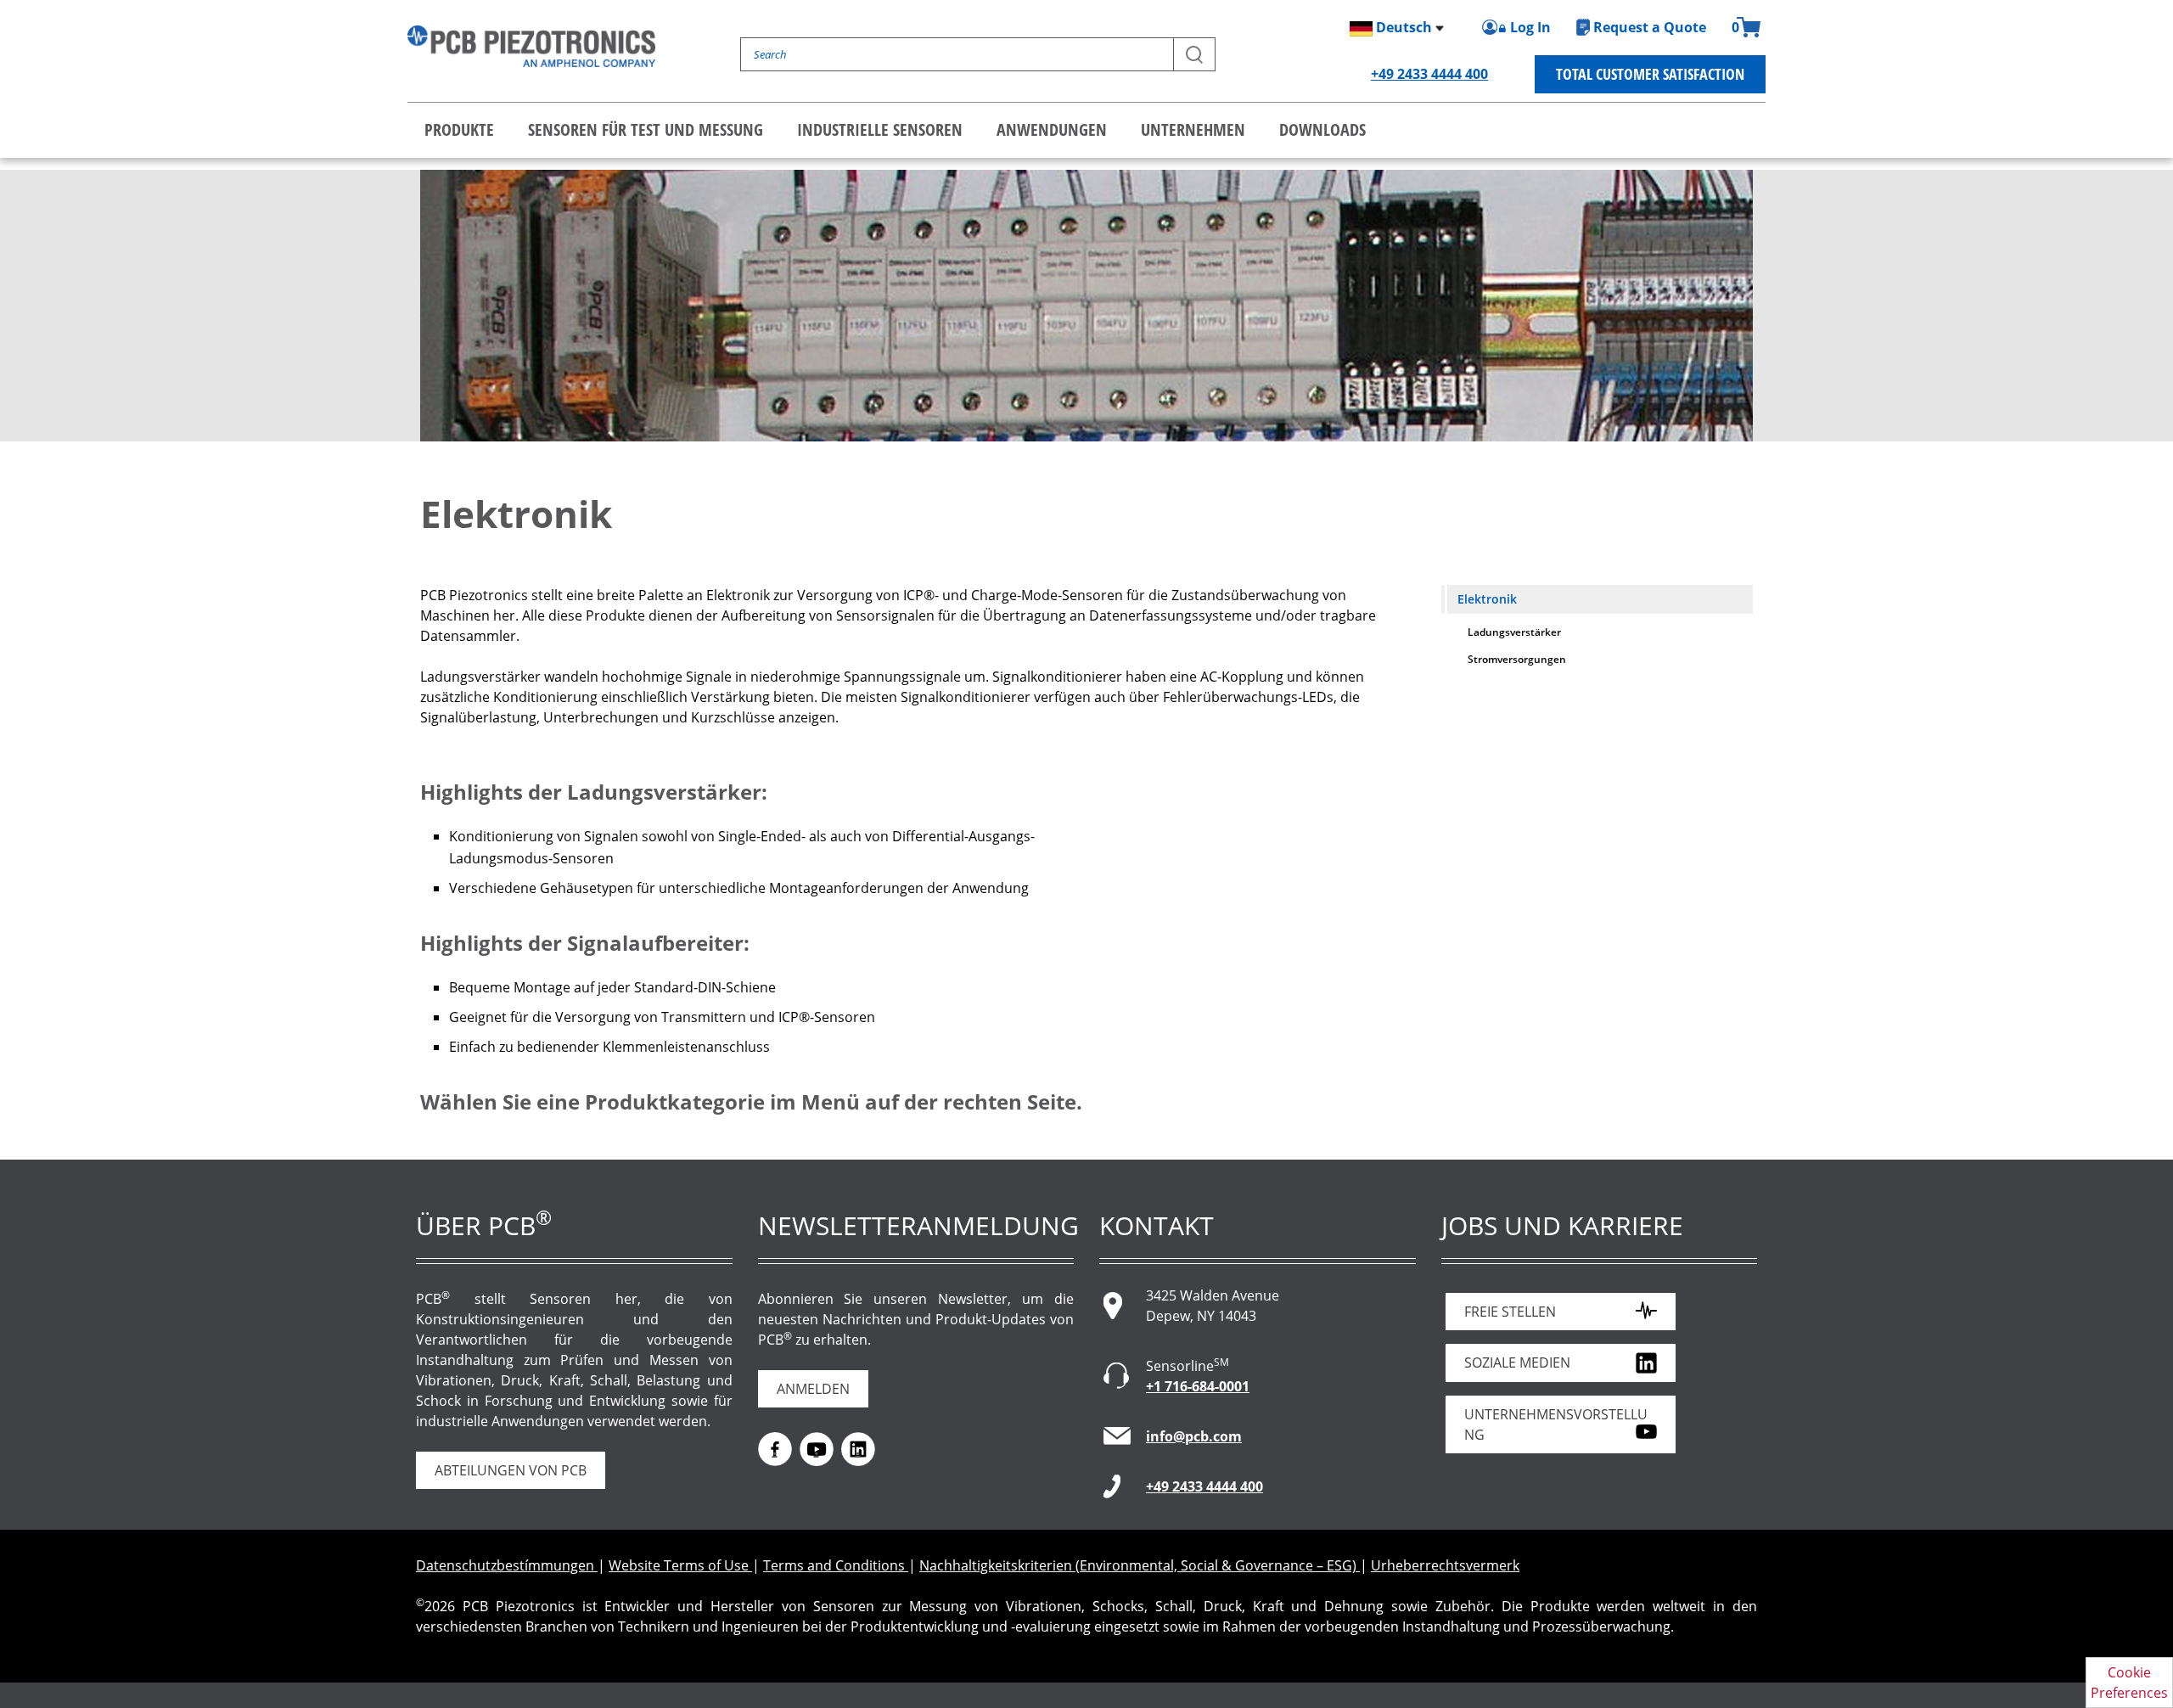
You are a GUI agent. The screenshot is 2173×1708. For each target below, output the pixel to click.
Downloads (1322, 129)
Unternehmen (1193, 129)
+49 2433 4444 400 (1429, 74)
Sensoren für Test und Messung (646, 129)
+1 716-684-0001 (1198, 1386)
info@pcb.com (1194, 1436)
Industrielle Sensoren (880, 129)
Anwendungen (1052, 129)
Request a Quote (1650, 27)
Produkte (459, 129)
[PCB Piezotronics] (531, 46)
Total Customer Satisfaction (1650, 74)
